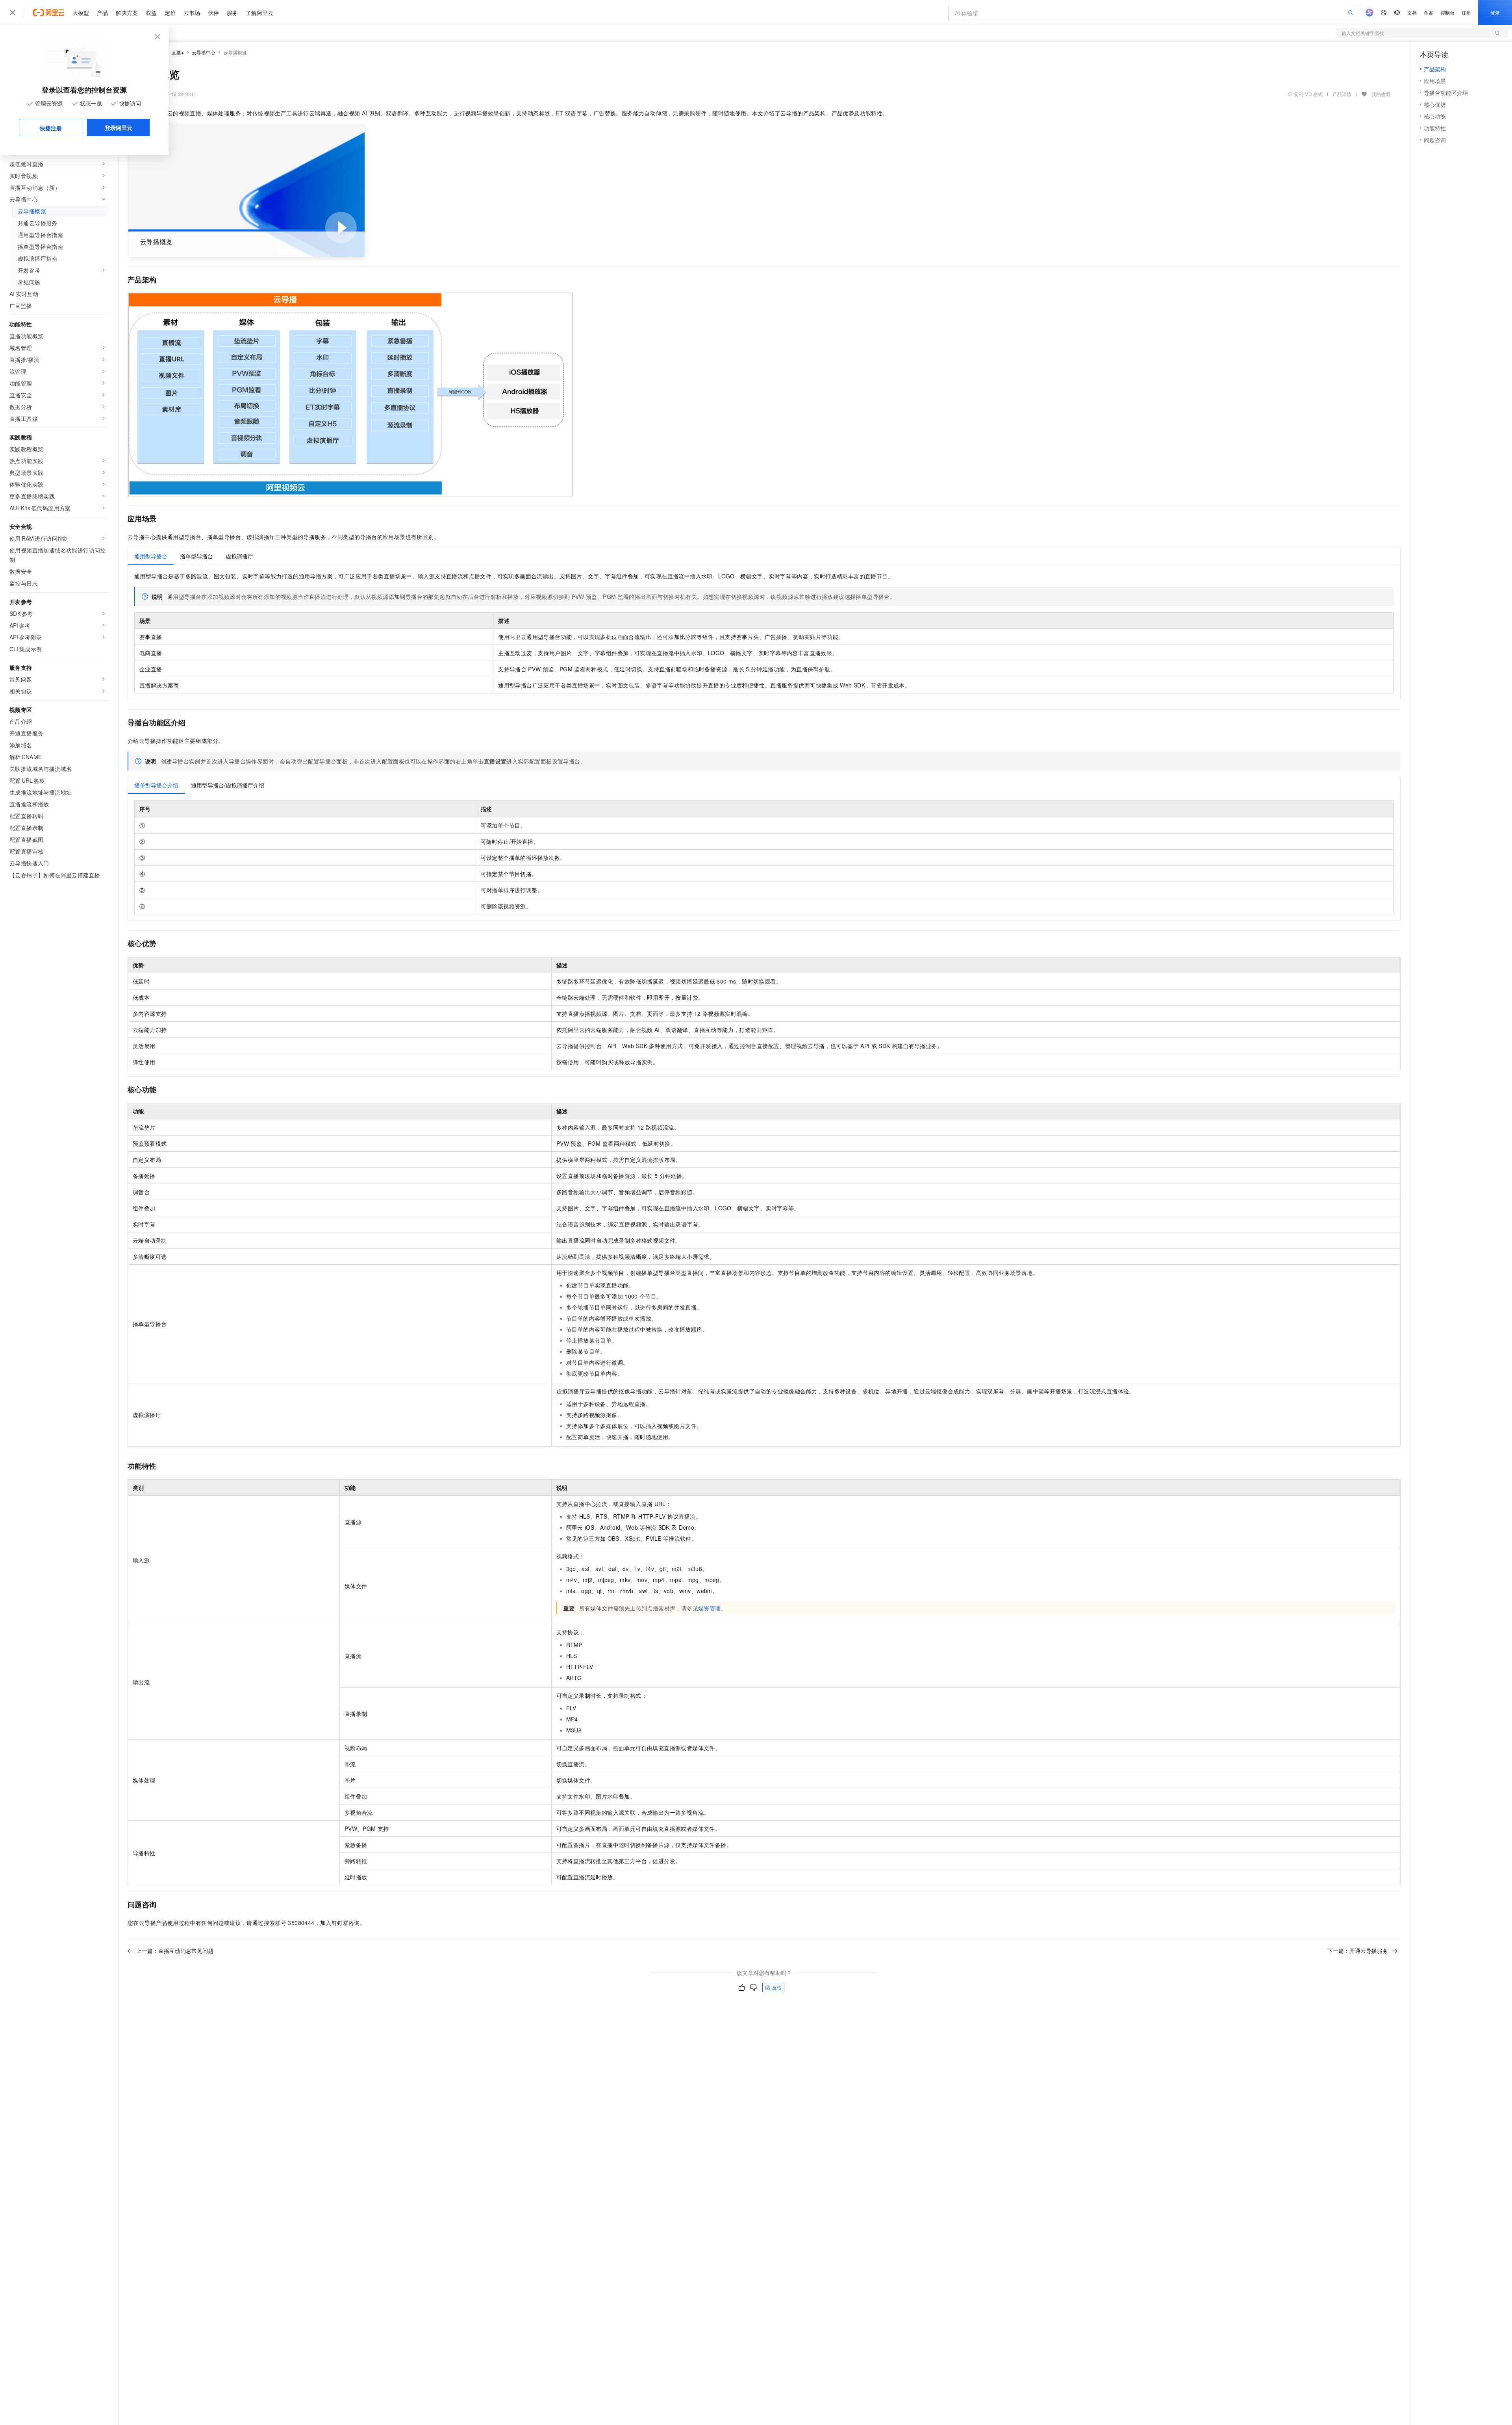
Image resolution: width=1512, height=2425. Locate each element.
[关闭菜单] (13, 13)
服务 (232, 13)
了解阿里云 (259, 13)
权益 (151, 13)
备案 (1429, 12)
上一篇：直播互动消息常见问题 (175, 1951)
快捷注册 (51, 128)
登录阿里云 (119, 128)
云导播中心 (204, 52)
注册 (1466, 12)
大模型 (81, 13)
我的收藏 (1381, 94)
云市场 (192, 13)
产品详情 (1342, 94)
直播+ (178, 52)
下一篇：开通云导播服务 (1358, 1951)
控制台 (1447, 12)
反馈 (777, 1987)
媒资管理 (710, 1608)
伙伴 (213, 13)
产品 (102, 13)
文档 (1412, 12)
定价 (170, 13)
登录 (1495, 12)
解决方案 (127, 13)
